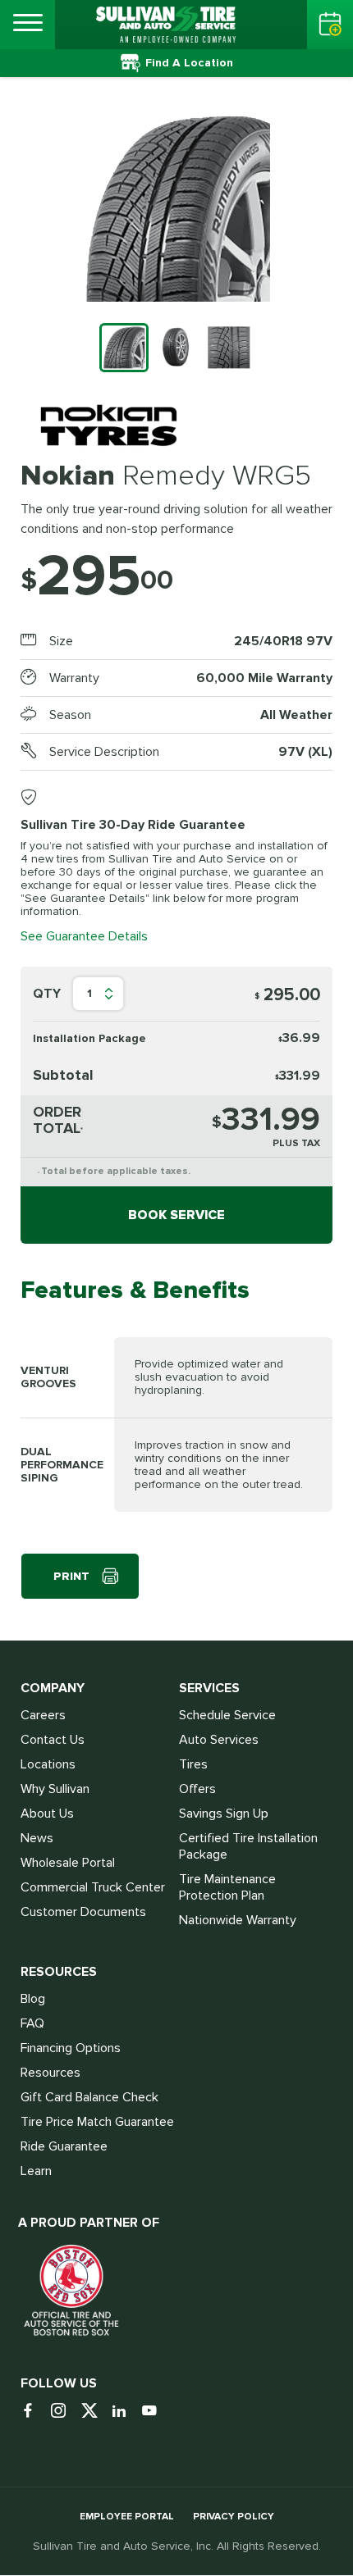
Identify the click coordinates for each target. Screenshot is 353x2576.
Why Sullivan (55, 1789)
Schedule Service (227, 1715)
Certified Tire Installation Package (248, 1846)
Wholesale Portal (68, 1863)
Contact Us (53, 1740)
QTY (47, 994)
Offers (197, 1789)
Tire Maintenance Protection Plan (227, 1887)
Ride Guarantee (64, 2146)
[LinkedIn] (125, 2412)
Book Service (176, 1215)
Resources (50, 2073)
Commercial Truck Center (93, 1887)
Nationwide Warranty (238, 1920)
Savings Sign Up (224, 1814)
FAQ (32, 2023)
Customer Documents (83, 1912)
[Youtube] (156, 2412)
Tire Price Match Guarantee (97, 2122)
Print (71, 1576)
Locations (48, 1764)
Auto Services (219, 1740)
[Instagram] (64, 2412)
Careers (43, 1715)
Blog (33, 1999)
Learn (36, 2171)
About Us (47, 1814)
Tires (193, 1764)
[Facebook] (34, 2412)
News (37, 1838)
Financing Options (71, 2048)
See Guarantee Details (84, 936)
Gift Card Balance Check (89, 2097)
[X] (95, 2412)
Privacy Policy (234, 2517)
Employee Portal (127, 2517)
